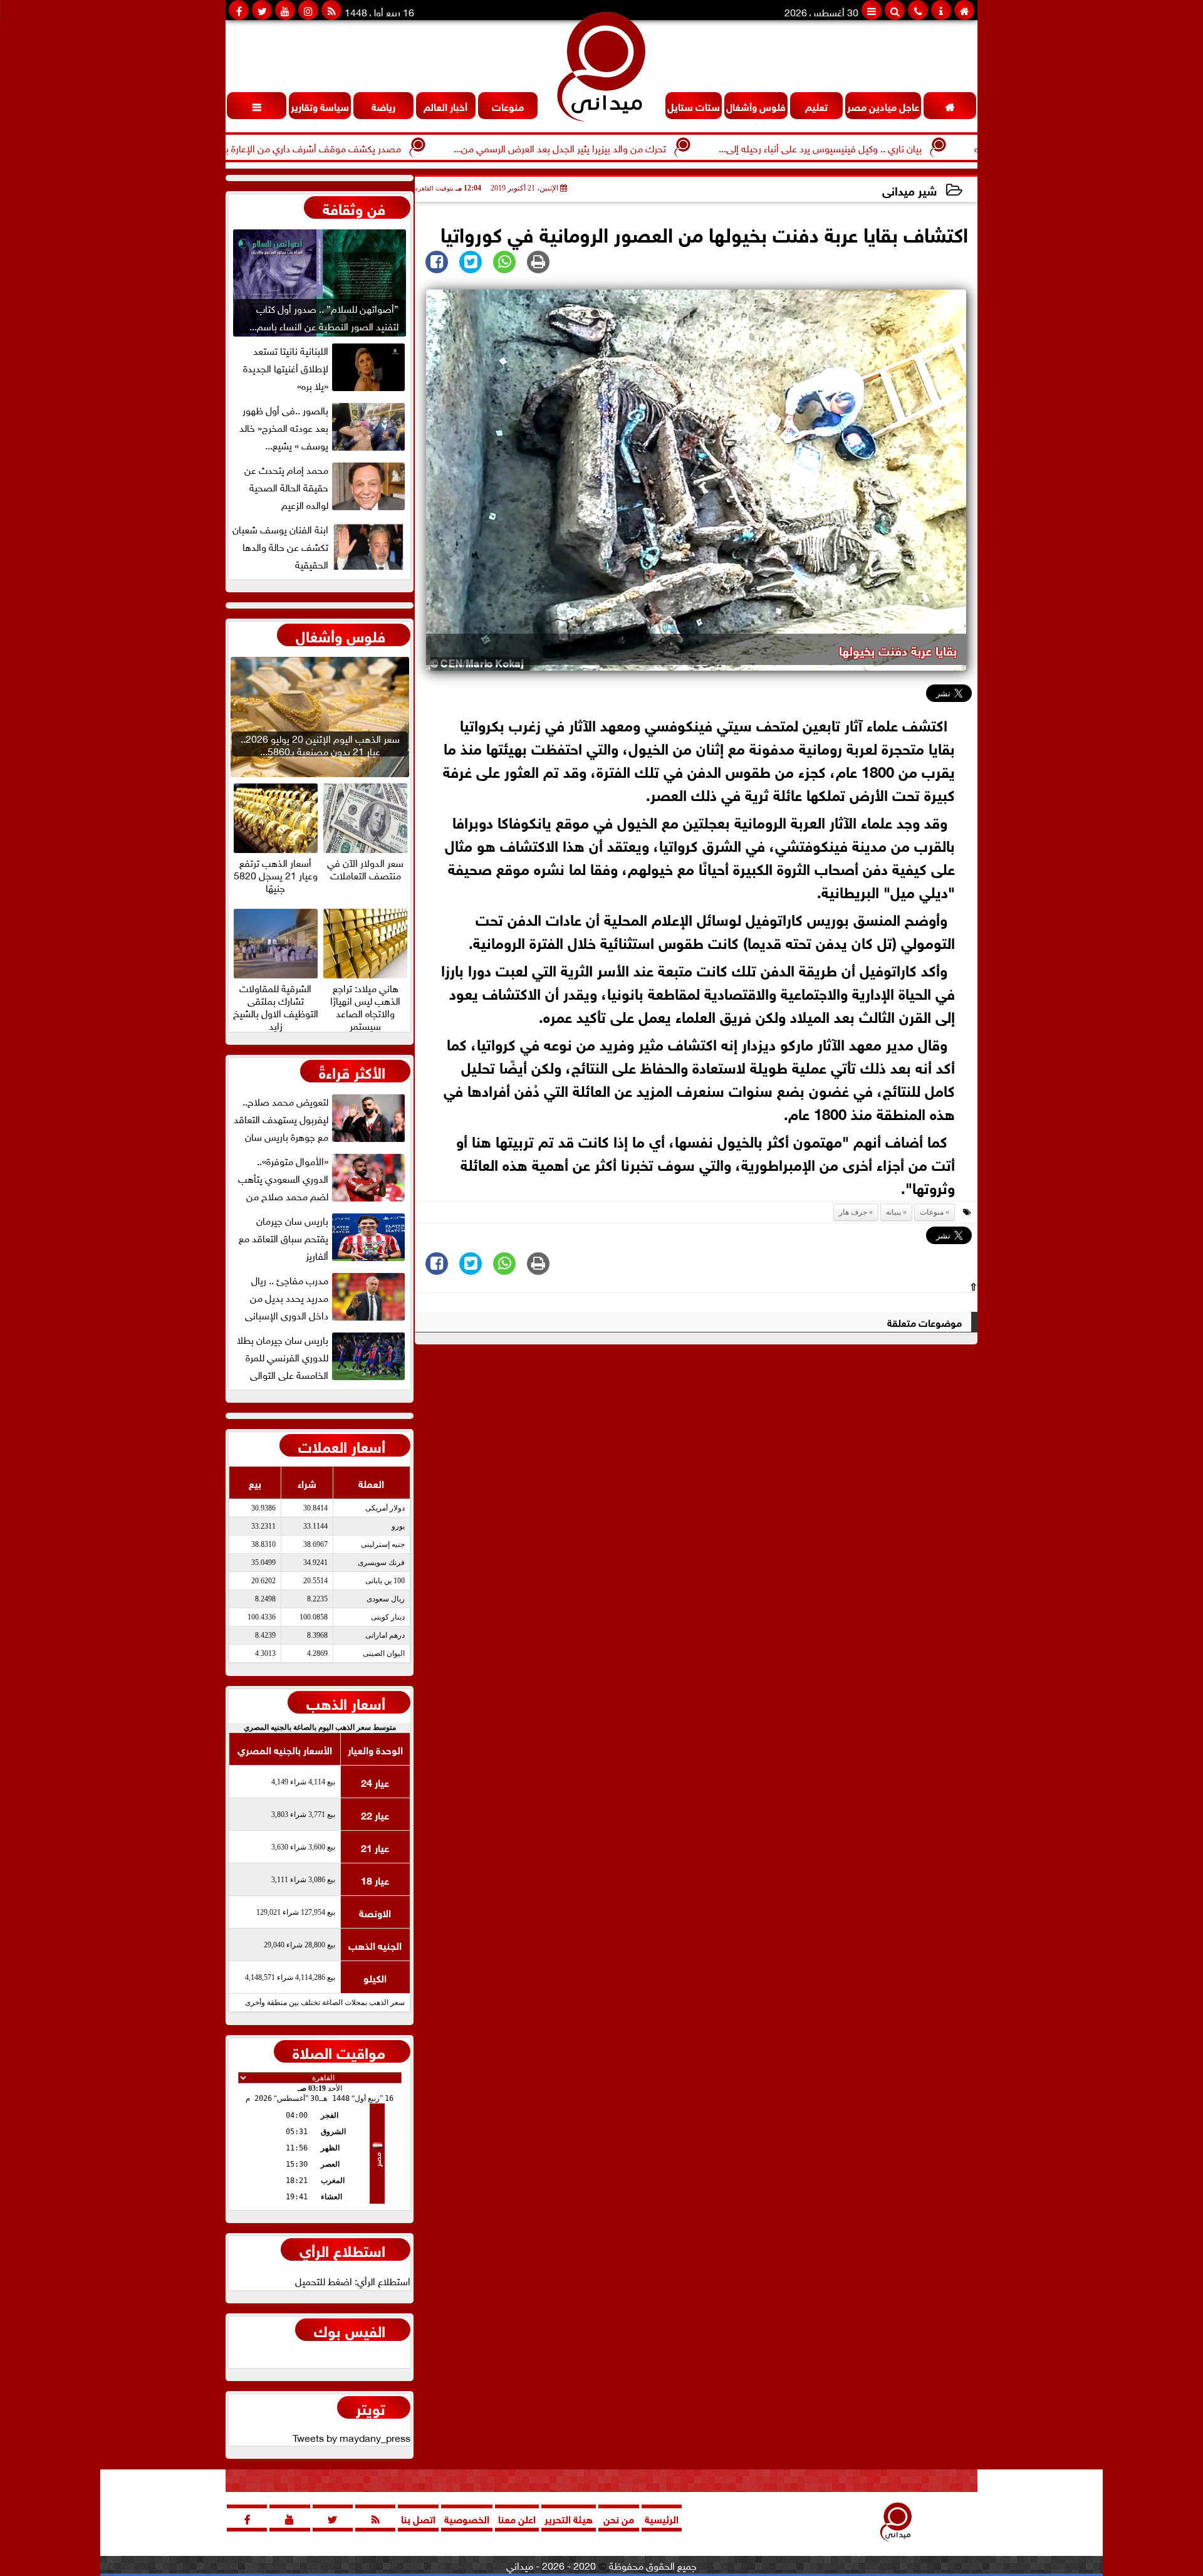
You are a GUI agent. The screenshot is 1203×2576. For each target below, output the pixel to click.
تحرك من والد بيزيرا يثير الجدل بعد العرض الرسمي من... (630, 147)
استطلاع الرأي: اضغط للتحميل (353, 2280)
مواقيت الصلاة (339, 2051)
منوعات (932, 1212)
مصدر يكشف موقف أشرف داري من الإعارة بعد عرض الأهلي (352, 147)
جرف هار (853, 1212)
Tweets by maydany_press (352, 2437)
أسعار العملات (342, 1445)
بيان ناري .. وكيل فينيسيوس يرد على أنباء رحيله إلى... (890, 147)
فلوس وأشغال (341, 635)
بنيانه (893, 1212)
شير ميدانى (909, 190)
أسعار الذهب (346, 1702)
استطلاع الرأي (342, 2249)
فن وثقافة (354, 207)
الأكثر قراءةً (352, 1071)
